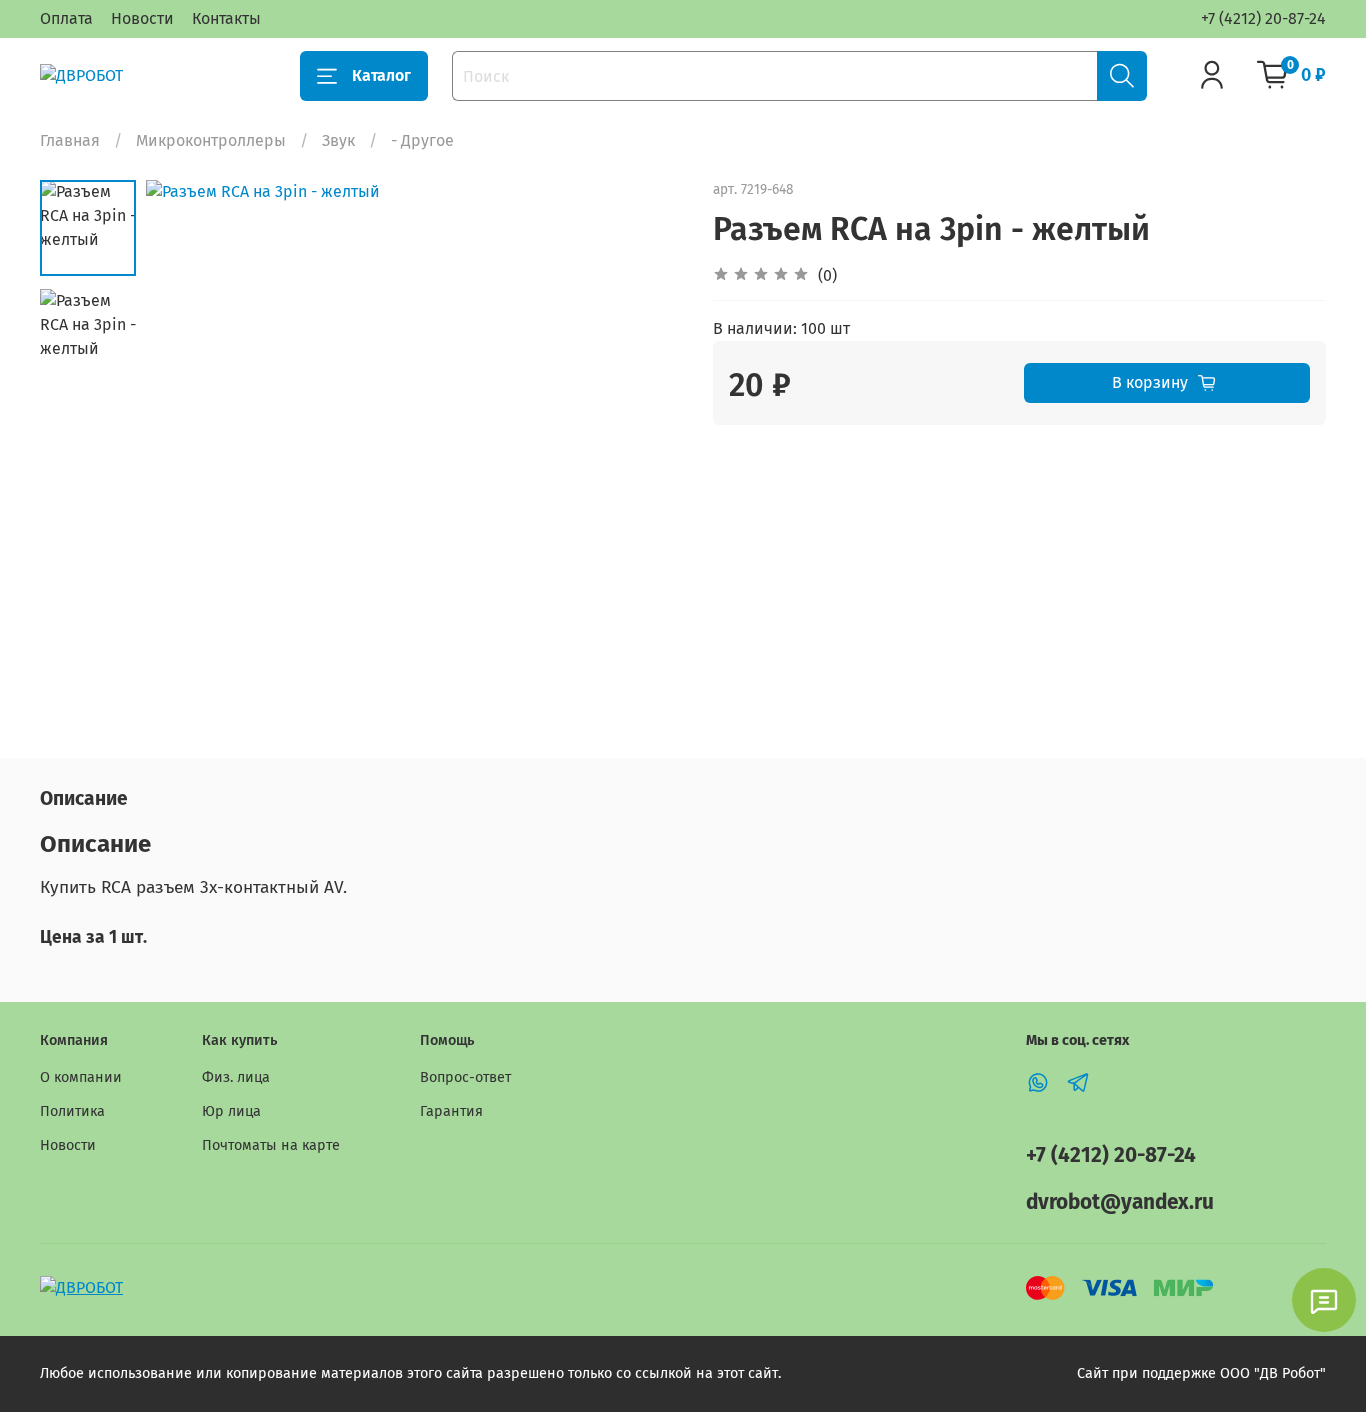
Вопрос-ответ (465, 1077)
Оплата (66, 18)
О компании (81, 1077)
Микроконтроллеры (211, 140)
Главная (70, 140)
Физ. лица (236, 1077)
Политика (72, 1111)
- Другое (422, 140)
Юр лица (231, 1111)
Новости (142, 18)
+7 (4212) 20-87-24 (1263, 18)
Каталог (381, 75)
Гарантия (451, 1111)
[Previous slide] (186, 448)
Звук (338, 140)
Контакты (226, 18)
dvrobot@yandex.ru (1120, 1202)
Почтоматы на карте (271, 1145)
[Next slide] (643, 448)
